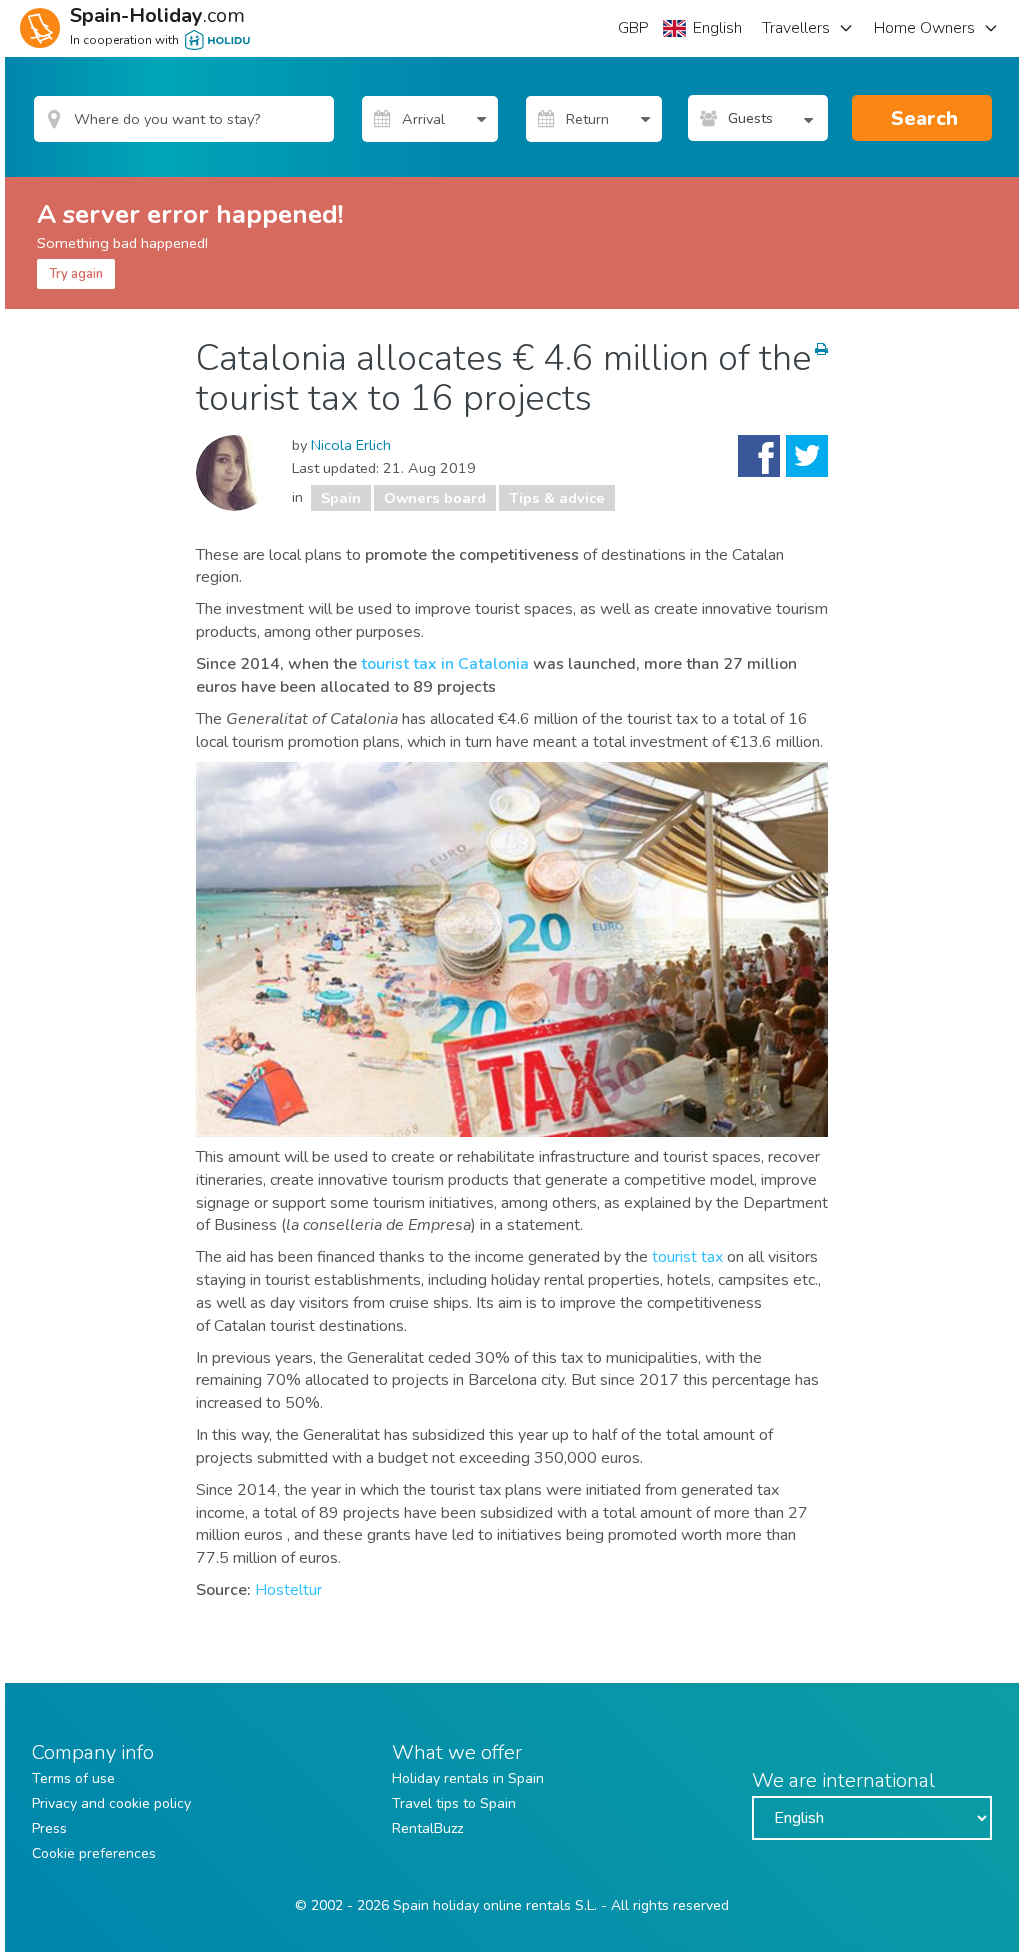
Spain (341, 498)
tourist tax (687, 1257)
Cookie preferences (94, 1853)
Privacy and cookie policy (111, 1803)
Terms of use (73, 1778)
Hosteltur (288, 1590)
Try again (76, 274)
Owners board (435, 498)
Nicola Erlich (351, 445)
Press (49, 1828)
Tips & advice (557, 498)
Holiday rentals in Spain (468, 1778)
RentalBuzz (427, 1828)
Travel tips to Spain (454, 1803)
